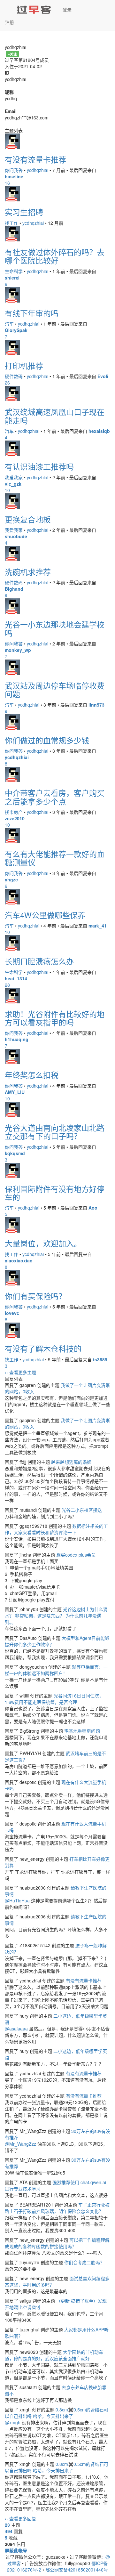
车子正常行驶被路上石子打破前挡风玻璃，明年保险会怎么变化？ (57, 2208)
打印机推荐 (24, 365)
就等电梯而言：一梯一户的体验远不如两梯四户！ (56, 1670)
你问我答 (14, 170)
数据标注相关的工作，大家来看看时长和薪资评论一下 (56, 1529)
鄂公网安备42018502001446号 (77, 2570)
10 (7, 490)
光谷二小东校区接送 (82, 1510)
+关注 (12, 54)
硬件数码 (14, 376)
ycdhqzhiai (38, 170)
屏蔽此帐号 (16, 2550)
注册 (10, 22)
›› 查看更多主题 (20, 1372)
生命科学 (14, 271)
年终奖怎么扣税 (32, 1075)
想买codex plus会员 (76, 1555)
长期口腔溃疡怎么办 (39, 961)
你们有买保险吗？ (35, 1296)
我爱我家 (14, 477)
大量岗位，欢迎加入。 (43, 1243)
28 (7, 985)
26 (7, 383)
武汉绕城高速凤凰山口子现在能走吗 (55, 416)
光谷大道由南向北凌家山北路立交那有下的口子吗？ (55, 1132)
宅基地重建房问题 (82, 1731)
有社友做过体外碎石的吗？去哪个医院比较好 (55, 256)
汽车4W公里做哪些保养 (45, 915)
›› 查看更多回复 (20, 2518)
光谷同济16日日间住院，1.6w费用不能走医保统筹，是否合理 (54, 1699)
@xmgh (13, 2422)
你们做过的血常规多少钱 (47, 740)
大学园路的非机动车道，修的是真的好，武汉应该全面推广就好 (54, 2355)
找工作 (11, 223)
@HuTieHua (17, 1900)
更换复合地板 (28, 519)
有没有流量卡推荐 (35, 159)
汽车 (9, 324)
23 (7, 2525)
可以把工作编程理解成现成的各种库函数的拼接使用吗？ (57, 2243)
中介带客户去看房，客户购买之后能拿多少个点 (55, 797)
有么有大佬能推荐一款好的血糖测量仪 (55, 858)
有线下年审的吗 (32, 313)
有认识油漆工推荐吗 (39, 466)
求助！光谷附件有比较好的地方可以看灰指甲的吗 (55, 1018)
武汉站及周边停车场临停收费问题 (55, 689)
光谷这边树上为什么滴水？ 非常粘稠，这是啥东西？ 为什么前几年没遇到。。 (56, 1616)
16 (7, 183)
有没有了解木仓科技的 (43, 1348)
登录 (67, 9)
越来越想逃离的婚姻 (71, 1462)
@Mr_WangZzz (20, 2144)
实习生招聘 (24, 212)
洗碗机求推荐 (28, 572)
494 (9, 2531)
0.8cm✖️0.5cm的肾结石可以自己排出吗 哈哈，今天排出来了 (57, 2413)
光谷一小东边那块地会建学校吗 (55, 628)
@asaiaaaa (16, 2029)
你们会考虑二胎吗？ (84, 2262)
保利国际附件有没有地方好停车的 (55, 1193)
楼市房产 (14, 812)
